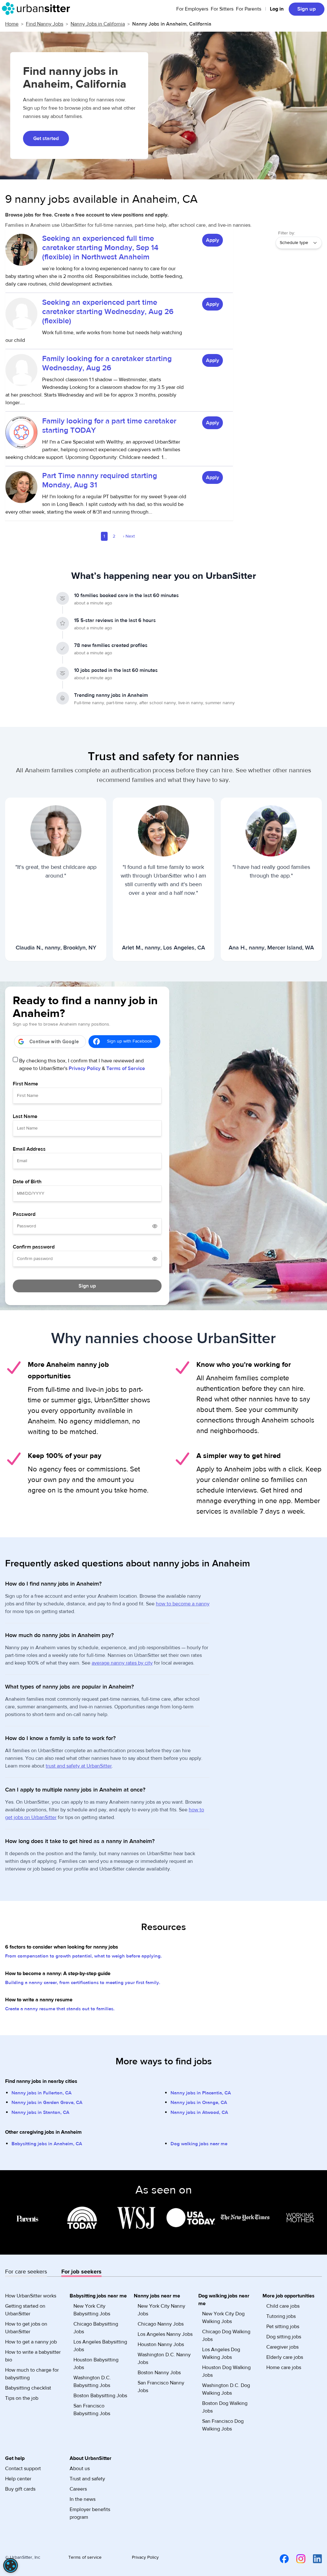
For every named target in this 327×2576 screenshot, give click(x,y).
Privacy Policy (85, 1068)
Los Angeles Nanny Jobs (165, 2334)
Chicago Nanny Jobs (161, 2324)
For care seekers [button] (26, 2272)
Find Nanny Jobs (45, 24)
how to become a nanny (183, 1604)
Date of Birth (27, 1182)
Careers (78, 2489)
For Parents (249, 9)
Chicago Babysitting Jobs (96, 2328)
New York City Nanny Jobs (161, 2310)
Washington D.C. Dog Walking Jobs (226, 2389)
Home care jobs (284, 2367)
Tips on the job (22, 2398)
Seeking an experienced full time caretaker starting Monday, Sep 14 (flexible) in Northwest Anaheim (100, 248)
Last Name (25, 1116)
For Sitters (222, 9)
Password (24, 1214)
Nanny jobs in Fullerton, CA (42, 2093)
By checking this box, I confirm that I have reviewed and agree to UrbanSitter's (82, 1065)
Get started (46, 138)
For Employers (192, 9)
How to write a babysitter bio (33, 2356)
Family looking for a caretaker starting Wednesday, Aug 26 (107, 363)
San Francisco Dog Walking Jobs (223, 2425)
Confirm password (34, 1247)
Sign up (307, 9)
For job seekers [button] (81, 2272)
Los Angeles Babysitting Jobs (100, 2346)
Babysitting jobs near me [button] (98, 2296)
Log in (277, 9)
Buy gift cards (20, 2489)
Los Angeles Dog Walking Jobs (221, 2353)
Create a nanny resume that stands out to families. (60, 2009)
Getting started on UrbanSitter (25, 2310)
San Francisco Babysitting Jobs (92, 2410)
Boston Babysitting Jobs (100, 2396)
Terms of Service (126, 1068)
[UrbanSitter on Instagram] (297, 2558)
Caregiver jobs (282, 2347)
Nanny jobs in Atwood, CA (199, 2112)
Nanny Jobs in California (98, 24)
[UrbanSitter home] (38, 9)
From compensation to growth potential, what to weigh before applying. (84, 1956)
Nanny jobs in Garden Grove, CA (47, 2103)
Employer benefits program (90, 2513)
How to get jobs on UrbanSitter (26, 2328)
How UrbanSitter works (31, 2296)
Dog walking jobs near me (199, 2144)
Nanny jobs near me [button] (157, 2296)
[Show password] (155, 1226)
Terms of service (85, 2557)
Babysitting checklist (28, 2388)
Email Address (29, 1149)
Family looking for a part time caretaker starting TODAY (109, 426)
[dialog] (11, 2565)
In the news (83, 2499)
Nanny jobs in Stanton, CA (40, 2112)
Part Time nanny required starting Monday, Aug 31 (100, 480)
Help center (18, 2479)
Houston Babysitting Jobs (96, 2364)
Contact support (23, 2469)
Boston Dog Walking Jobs (225, 2407)
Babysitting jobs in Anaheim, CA (47, 2144)
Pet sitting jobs (283, 2327)
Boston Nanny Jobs (159, 2373)
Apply (213, 240)
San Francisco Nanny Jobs (161, 2387)
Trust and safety (87, 2479)
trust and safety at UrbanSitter (79, 1766)
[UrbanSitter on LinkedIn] (314, 2558)
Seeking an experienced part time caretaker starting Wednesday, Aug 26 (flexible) (108, 312)
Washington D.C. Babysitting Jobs (92, 2382)
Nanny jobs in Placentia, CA (201, 2093)
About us (80, 2469)
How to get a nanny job (31, 2342)
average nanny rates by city (122, 1663)
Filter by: (287, 233)
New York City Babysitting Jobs (92, 2310)
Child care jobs (283, 2306)
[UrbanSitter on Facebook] (280, 2558)
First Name (25, 1084)
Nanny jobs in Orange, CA (199, 2103)
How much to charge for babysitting (32, 2374)
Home (12, 24)
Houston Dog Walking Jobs (226, 2371)
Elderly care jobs (285, 2357)
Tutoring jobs (281, 2316)
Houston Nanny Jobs (161, 2344)
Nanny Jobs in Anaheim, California (172, 24)
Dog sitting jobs (284, 2337)
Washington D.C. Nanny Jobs (164, 2359)
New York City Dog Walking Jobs (223, 2318)
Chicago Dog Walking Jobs (226, 2336)
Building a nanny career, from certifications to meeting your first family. (83, 1983)
